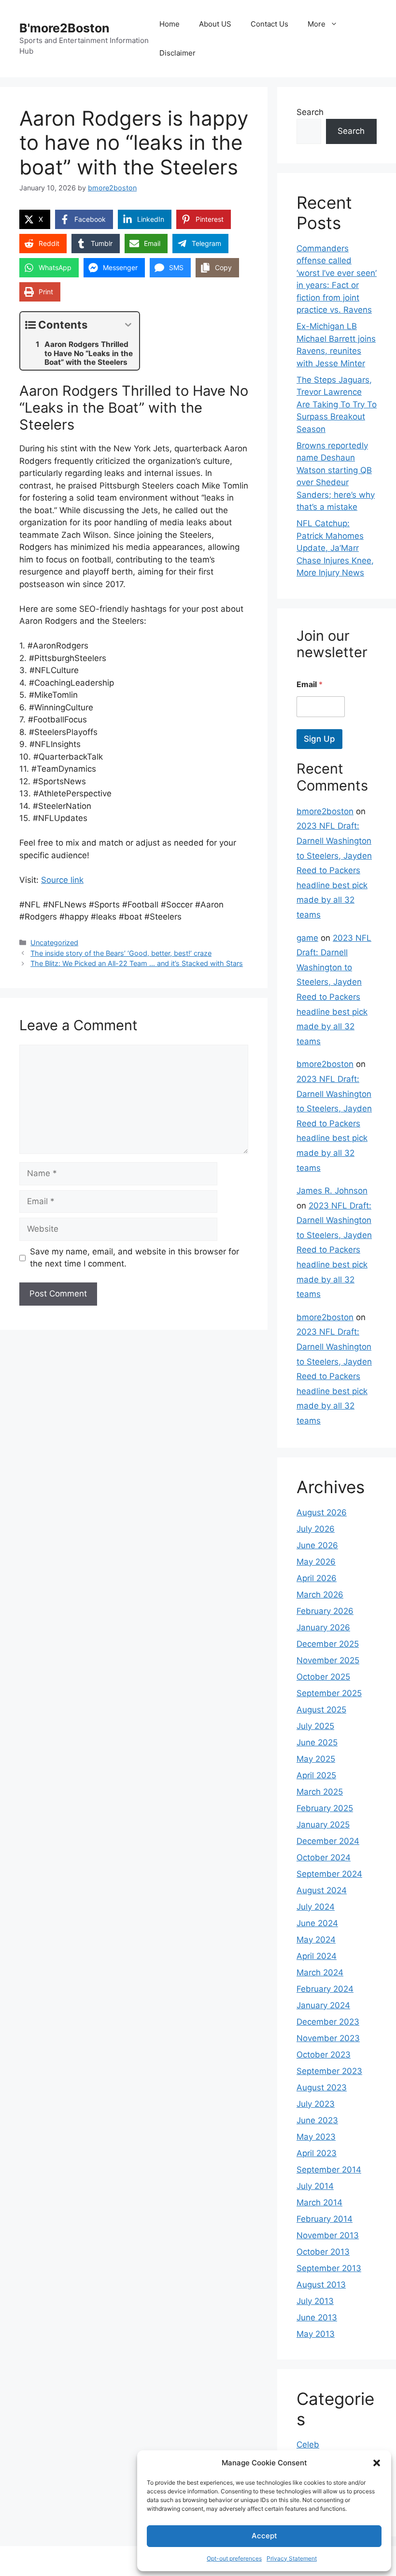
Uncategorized (54, 943)
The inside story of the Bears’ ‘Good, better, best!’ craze (121, 953)
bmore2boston (325, 811)
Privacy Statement (292, 2558)
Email (310, 684)
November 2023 (328, 2038)
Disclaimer (177, 53)
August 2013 (321, 2285)
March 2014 (319, 2202)
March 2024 (320, 1972)
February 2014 (325, 2219)
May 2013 (316, 2334)
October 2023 (324, 2055)
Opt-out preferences (234, 2558)
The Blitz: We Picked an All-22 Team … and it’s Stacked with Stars (137, 963)
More (317, 24)
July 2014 (315, 2186)
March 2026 (320, 1595)
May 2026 (316, 1562)
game (307, 938)
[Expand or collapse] (128, 325)
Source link (62, 880)
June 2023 (317, 2120)
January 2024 (323, 2005)
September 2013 (329, 2268)
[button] (377, 2463)
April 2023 (317, 2153)
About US (215, 24)
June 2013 (317, 2317)
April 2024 (317, 1956)
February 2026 (325, 1611)
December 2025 (328, 1644)
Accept (264, 2536)
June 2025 (317, 1742)
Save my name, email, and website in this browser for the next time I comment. (134, 1258)
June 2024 (317, 1923)
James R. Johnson (332, 1191)
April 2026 (317, 1578)
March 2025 (320, 1792)
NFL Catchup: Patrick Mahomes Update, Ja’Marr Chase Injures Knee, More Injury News (335, 548)
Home (170, 24)
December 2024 (328, 1841)
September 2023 (329, 2071)
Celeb (308, 2445)
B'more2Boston (64, 28)
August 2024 (322, 1890)
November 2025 (328, 1660)
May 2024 (316, 1940)
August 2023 (322, 2087)
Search (310, 112)
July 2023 (316, 2104)
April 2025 (316, 1775)
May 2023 (316, 2137)
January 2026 (323, 1627)
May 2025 (316, 1759)
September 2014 (329, 2170)
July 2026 (316, 1529)
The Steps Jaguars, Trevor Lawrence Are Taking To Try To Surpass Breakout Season (337, 404)
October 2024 (324, 1857)
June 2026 (317, 1545)
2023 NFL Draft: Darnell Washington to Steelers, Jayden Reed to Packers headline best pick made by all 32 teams (334, 870)
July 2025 (315, 1726)
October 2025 (323, 1677)
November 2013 (328, 2235)
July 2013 (315, 2301)
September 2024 (329, 1874)
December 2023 (328, 2022)
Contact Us (269, 24)
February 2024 (325, 1989)
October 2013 (323, 2252)
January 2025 (323, 1825)
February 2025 (325, 1808)
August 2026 (322, 1512)
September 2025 (329, 1693)
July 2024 (316, 1907)
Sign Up (319, 739)
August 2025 (321, 1710)
